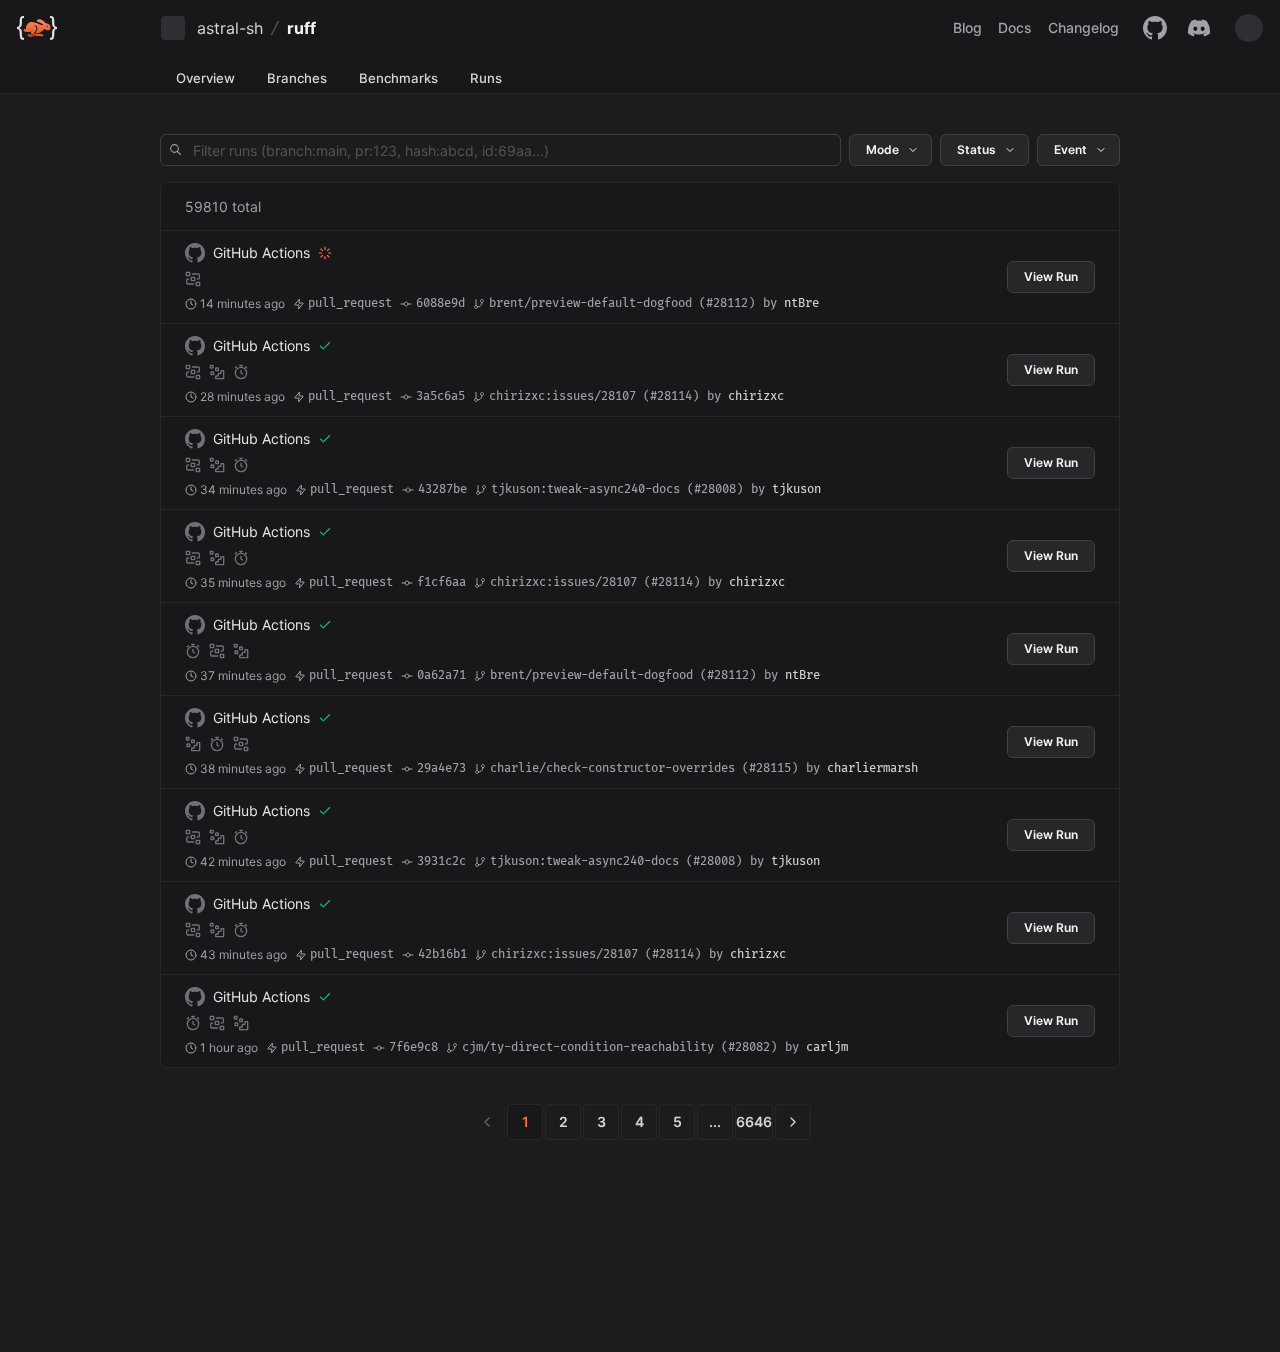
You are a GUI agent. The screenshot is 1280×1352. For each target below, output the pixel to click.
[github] (1155, 28)
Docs (1015, 27)
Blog (967, 27)
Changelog (1083, 27)
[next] (793, 1122)
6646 (754, 1121)
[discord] (1199, 28)
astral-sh (230, 28)
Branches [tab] (297, 78)
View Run (1051, 276)
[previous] (487, 1122)
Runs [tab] (486, 78)
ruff (301, 28)
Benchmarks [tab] (398, 78)
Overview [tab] (205, 78)
